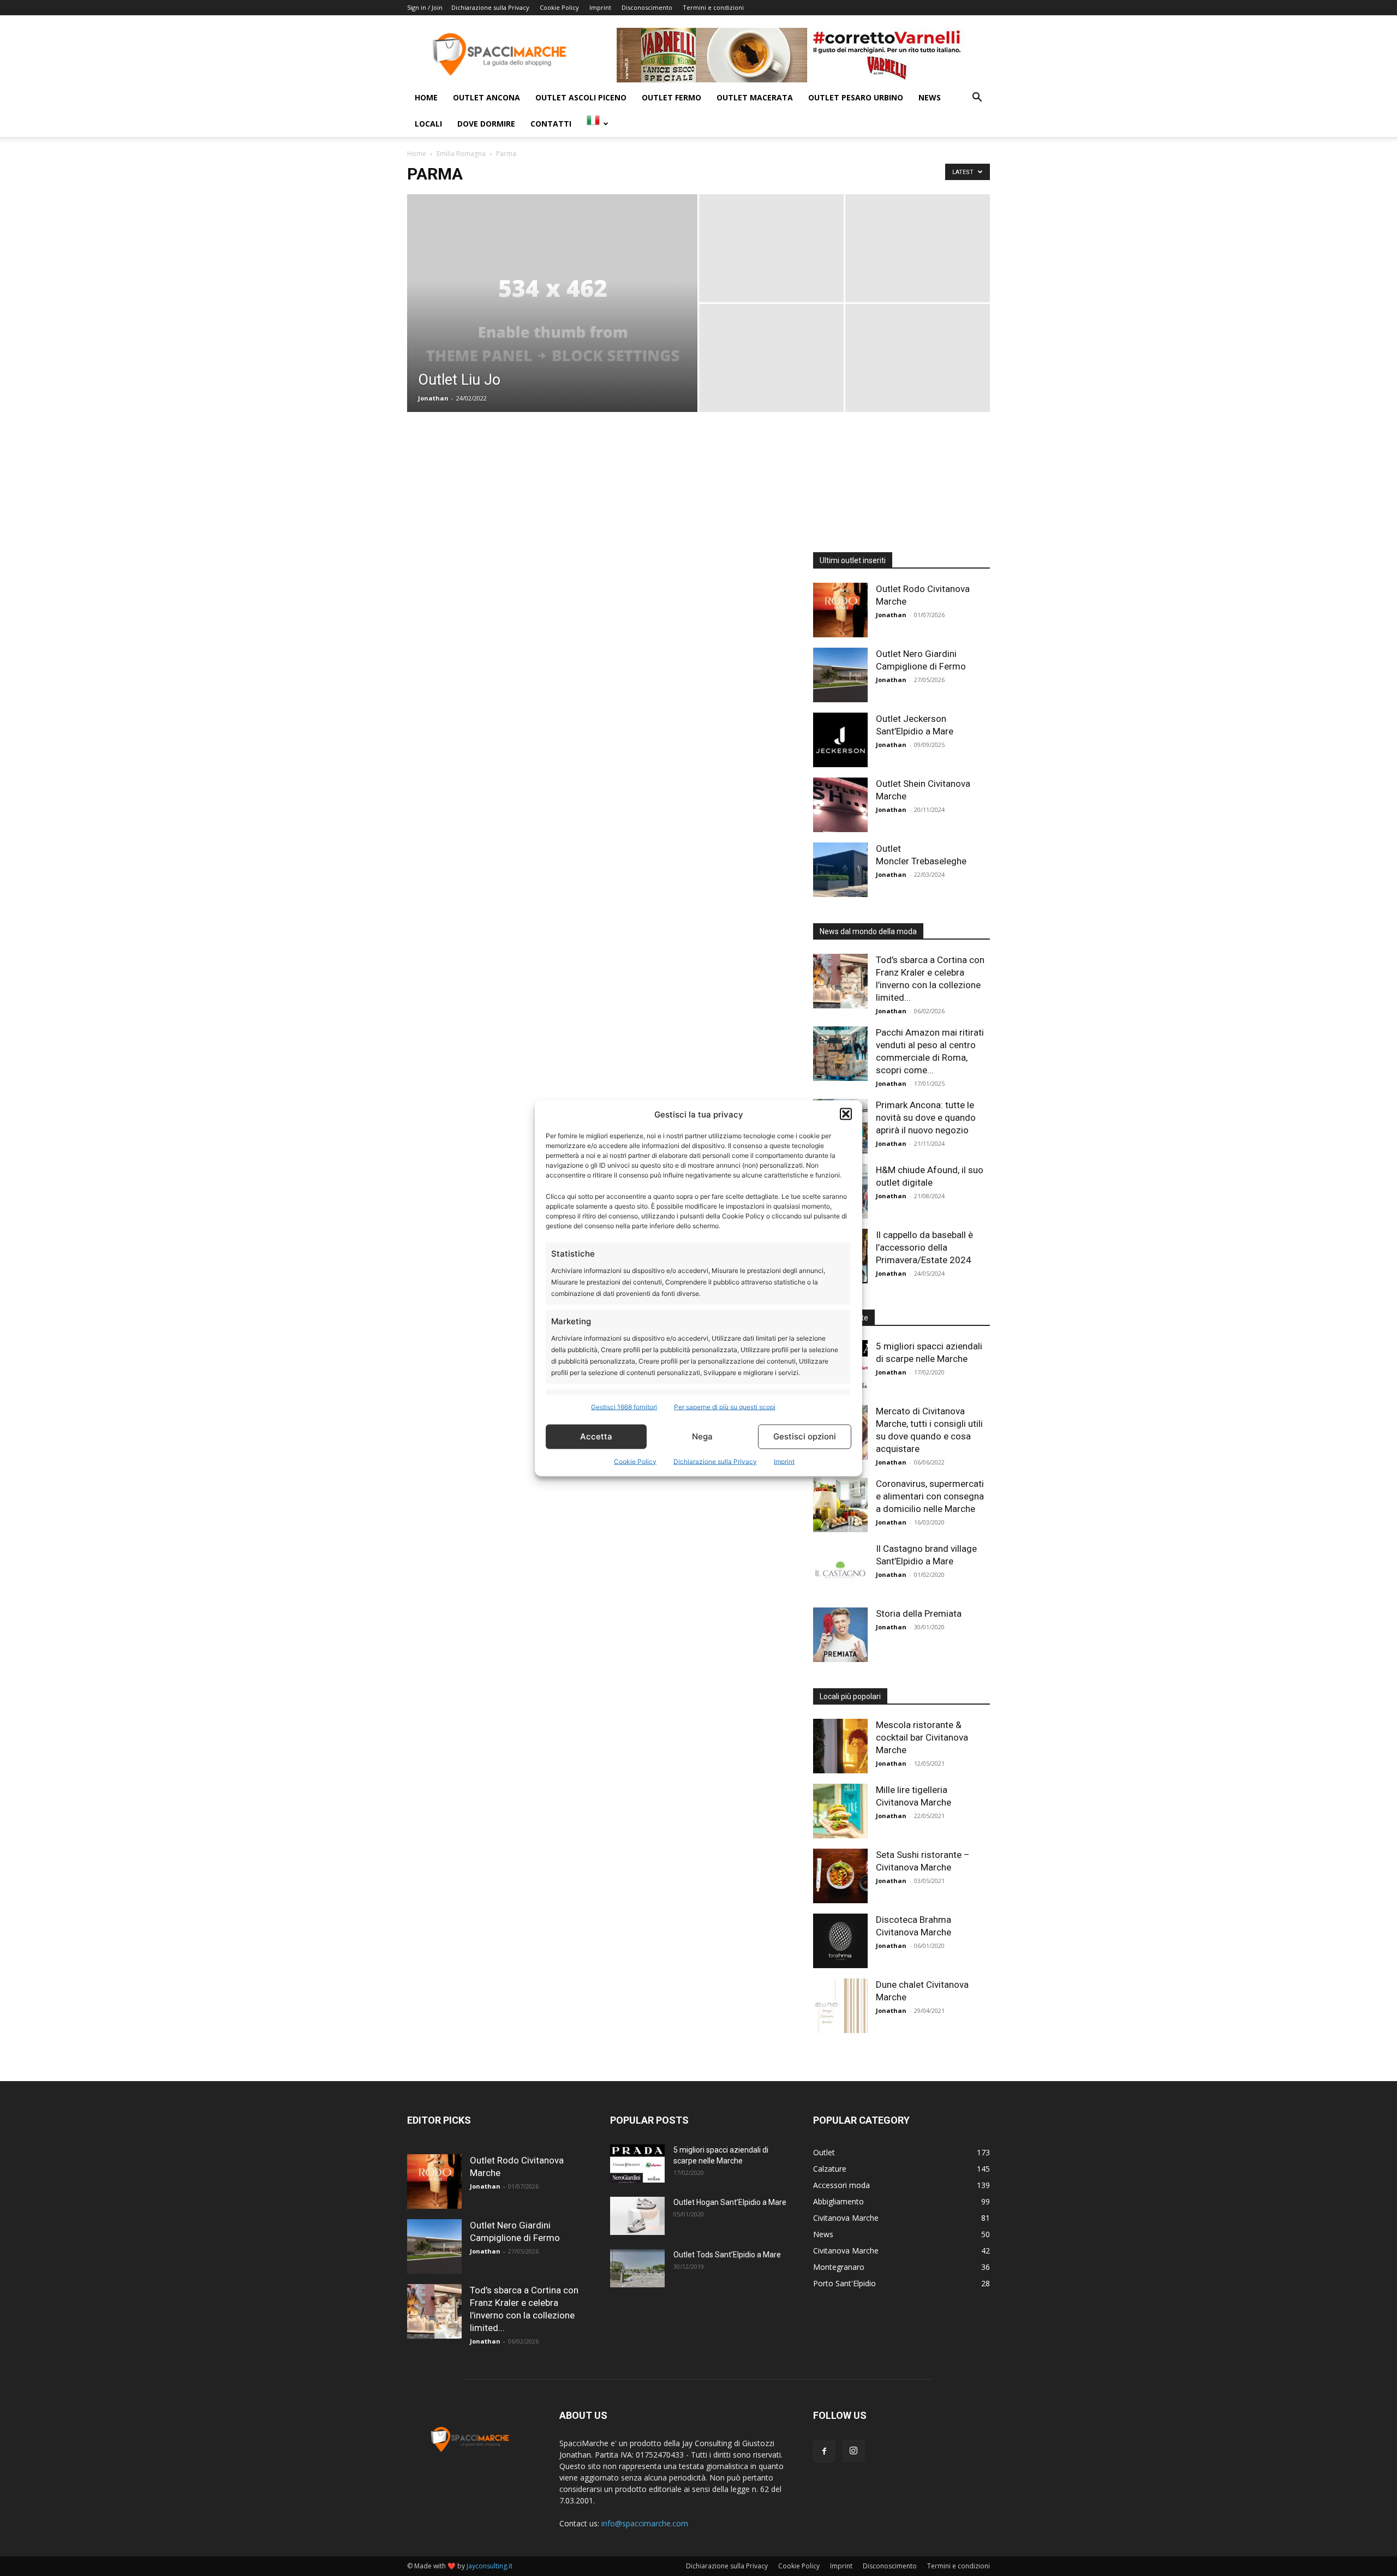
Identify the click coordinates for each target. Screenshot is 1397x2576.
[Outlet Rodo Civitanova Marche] (840, 610)
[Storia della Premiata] (840, 1635)
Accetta (596, 1436)
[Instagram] (853, 2451)
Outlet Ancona (486, 97)
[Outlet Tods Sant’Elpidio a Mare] (637, 2268)
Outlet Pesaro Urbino (856, 97)
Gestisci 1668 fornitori (624, 1406)
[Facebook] (824, 2452)
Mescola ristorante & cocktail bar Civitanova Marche (922, 1737)
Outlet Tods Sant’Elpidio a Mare (727, 2255)
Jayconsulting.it (489, 2566)
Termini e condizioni (713, 7)
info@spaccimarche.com (645, 2523)
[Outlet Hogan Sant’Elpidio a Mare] (637, 2216)
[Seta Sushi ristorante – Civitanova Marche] (840, 1876)
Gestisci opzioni (805, 1436)
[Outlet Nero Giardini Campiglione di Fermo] (840, 675)
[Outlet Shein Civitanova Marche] (840, 805)
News (930, 97)
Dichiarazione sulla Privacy (715, 1461)
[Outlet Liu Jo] (552, 320)
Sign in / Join (425, 7)
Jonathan (433, 398)
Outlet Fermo (671, 97)
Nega (702, 1436)
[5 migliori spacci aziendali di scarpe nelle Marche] (637, 2163)
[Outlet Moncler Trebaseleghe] (840, 870)
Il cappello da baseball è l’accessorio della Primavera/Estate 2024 (924, 1247)
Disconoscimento (647, 7)
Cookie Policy (635, 1461)
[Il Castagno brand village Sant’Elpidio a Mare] (840, 1570)
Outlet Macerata (755, 97)
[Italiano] (598, 124)
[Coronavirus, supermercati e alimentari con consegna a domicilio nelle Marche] (840, 1505)
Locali (428, 124)
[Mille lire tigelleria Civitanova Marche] (840, 1811)
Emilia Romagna (461, 154)
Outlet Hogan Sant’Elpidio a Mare (730, 2202)
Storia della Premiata (919, 1613)
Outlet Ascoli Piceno (581, 97)
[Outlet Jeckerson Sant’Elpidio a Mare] (840, 740)
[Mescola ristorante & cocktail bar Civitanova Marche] (840, 1746)
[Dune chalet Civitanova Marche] (840, 2006)
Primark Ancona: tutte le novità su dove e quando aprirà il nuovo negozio (926, 1117)
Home (426, 97)
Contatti (551, 124)
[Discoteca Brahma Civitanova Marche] (840, 1941)
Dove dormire (486, 124)
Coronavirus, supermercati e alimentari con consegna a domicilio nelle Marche (930, 1496)
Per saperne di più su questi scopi (725, 1406)
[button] (846, 1114)
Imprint (784, 1461)
